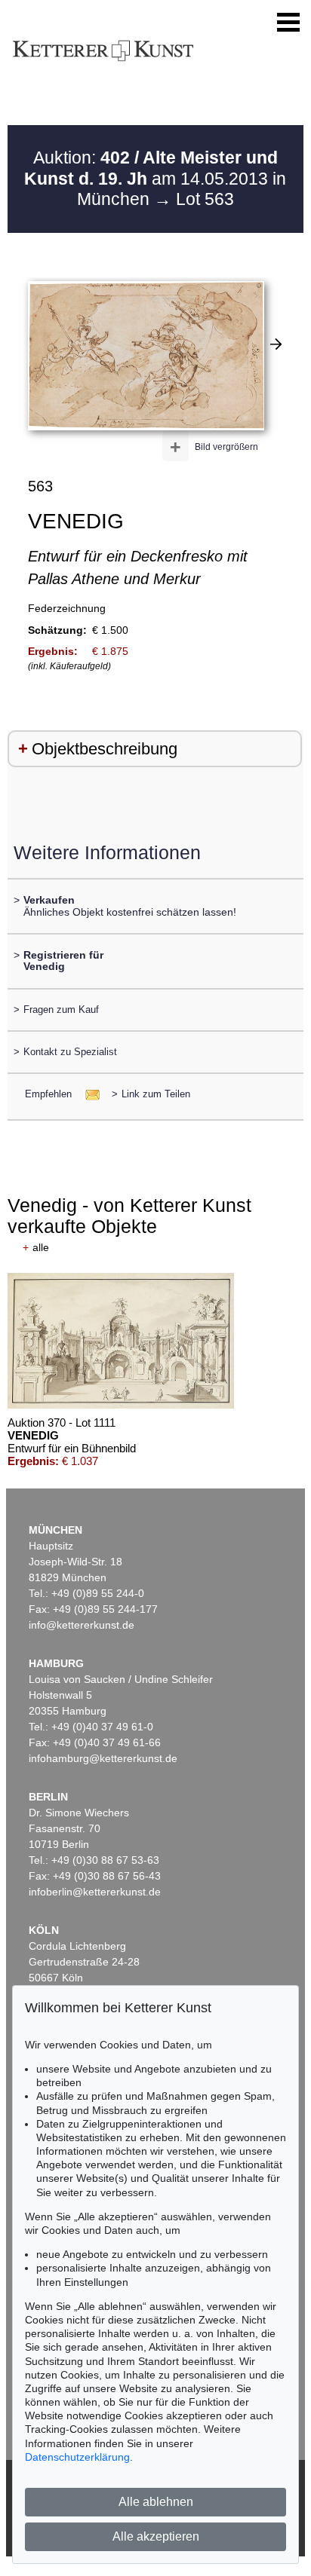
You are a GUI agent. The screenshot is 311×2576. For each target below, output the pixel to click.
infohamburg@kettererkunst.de (103, 1758)
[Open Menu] (288, 23)
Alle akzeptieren (156, 2536)
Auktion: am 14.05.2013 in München (155, 178)
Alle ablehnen (156, 2502)
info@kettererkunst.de (82, 1625)
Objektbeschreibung (105, 749)
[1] (276, 344)
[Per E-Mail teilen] (88, 1094)
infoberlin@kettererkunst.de (95, 1892)
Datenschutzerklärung (77, 2457)
